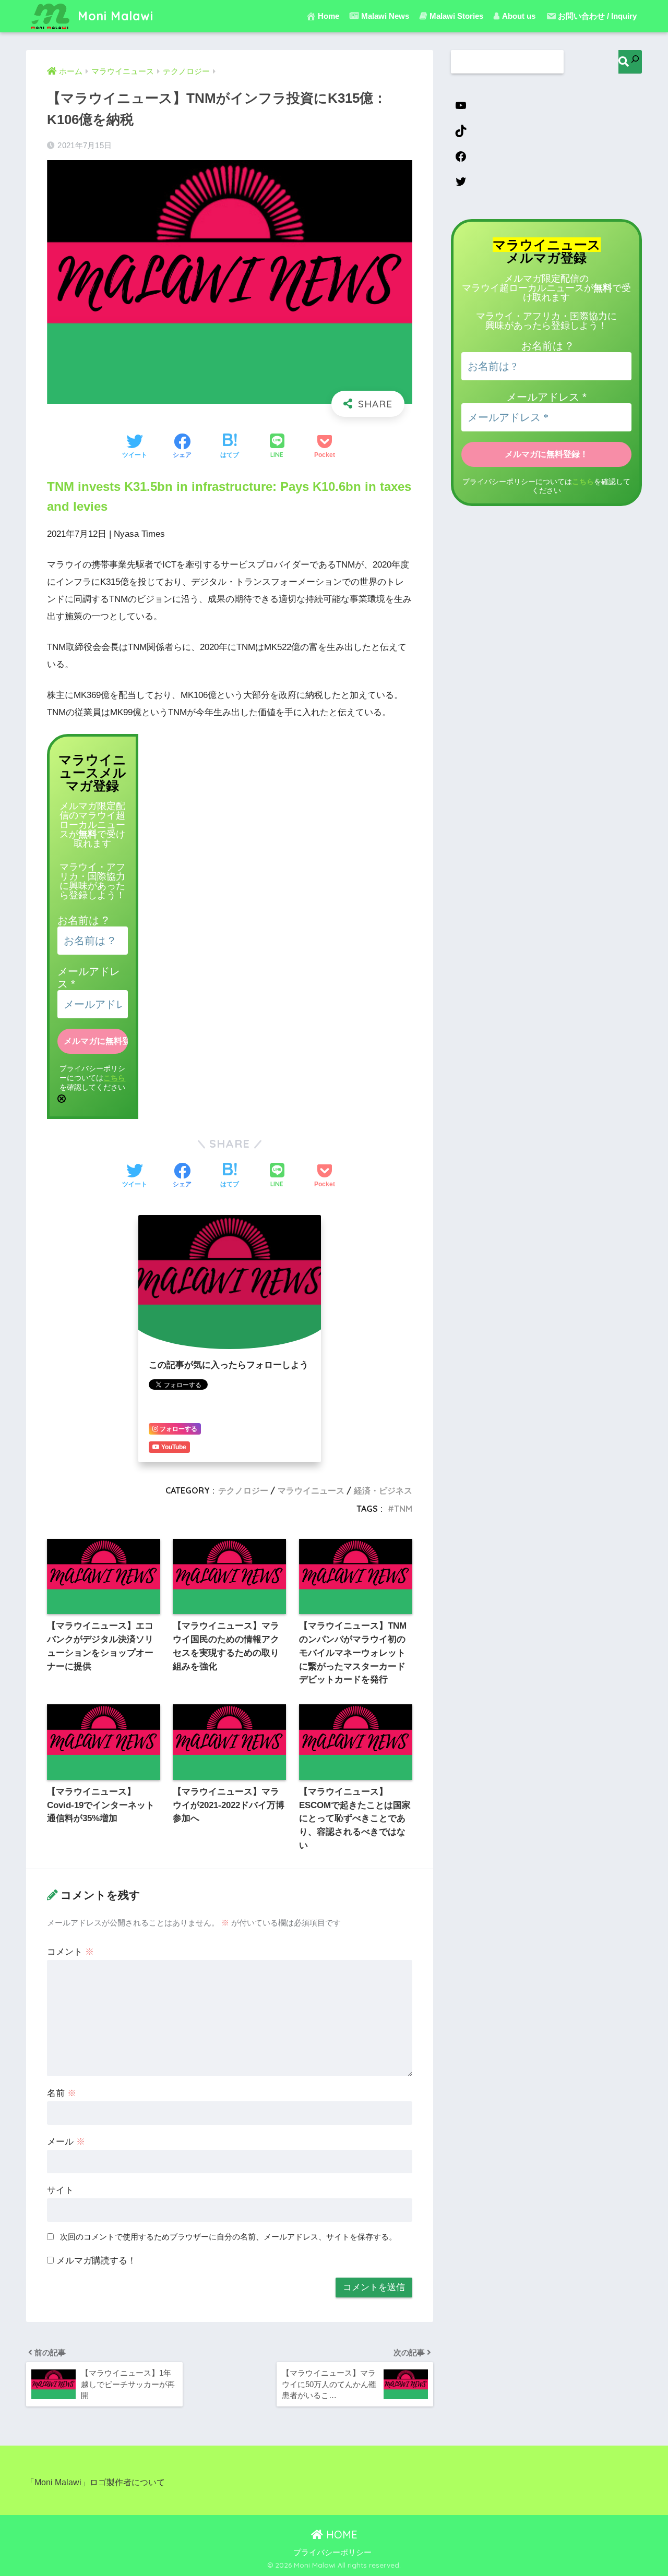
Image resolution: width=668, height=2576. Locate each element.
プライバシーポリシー (332, 2553)
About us (519, 16)
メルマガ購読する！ (95, 2261)
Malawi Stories (456, 16)
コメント (70, 1952)
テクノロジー (243, 1490)
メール (66, 2142)
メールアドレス (546, 397)
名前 (62, 2093)
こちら (114, 1078)
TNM (403, 1509)
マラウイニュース (311, 1490)
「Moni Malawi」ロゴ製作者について (96, 2482)
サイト (60, 2190)
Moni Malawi (114, 16)
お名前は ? (83, 920)
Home (329, 16)
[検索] (630, 62)
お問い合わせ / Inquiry (597, 16)
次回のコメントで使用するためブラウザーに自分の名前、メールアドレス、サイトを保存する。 (228, 2237)
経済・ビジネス (383, 1490)
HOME (340, 2535)
